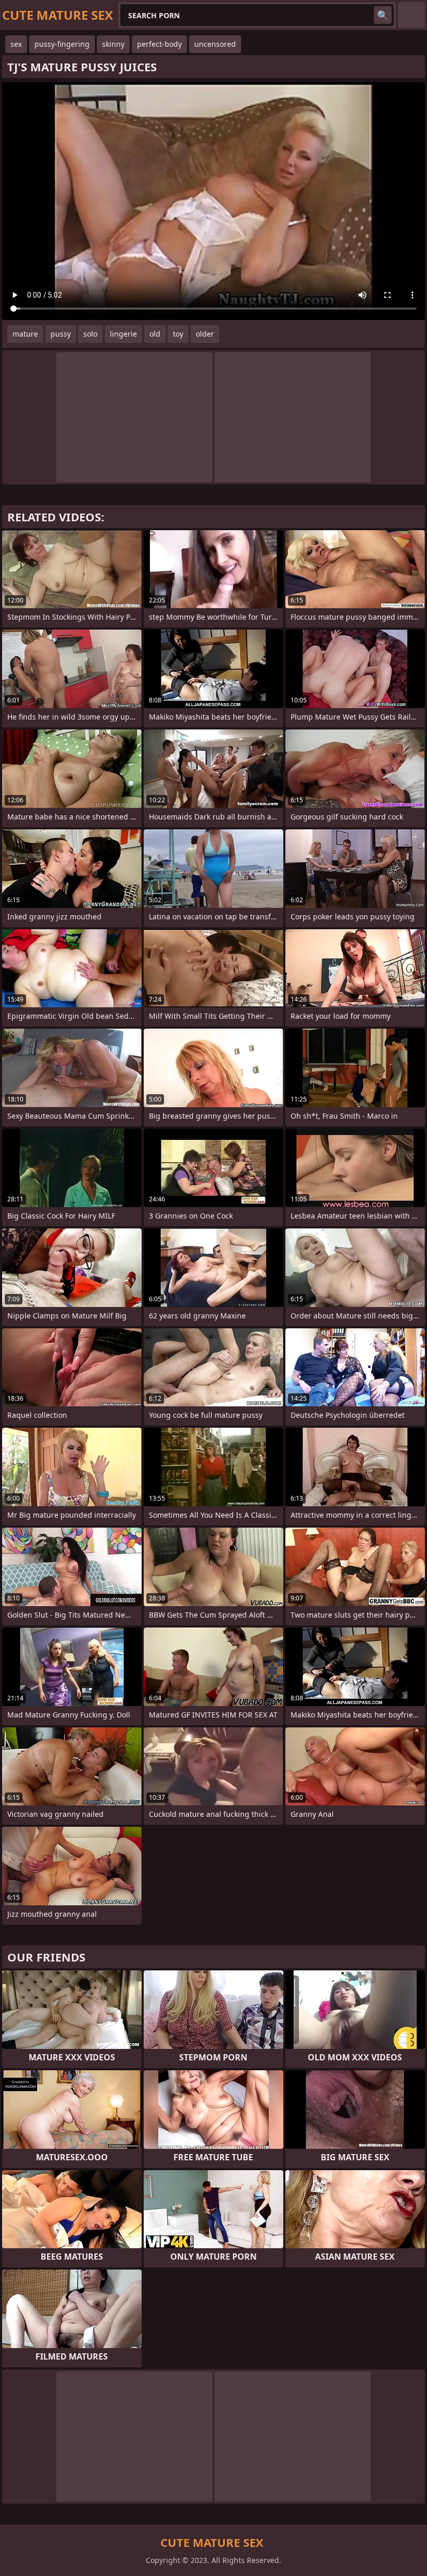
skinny (113, 44)
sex (16, 44)
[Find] (383, 15)
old (155, 334)
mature (25, 334)
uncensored (215, 44)
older (205, 334)
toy (178, 334)
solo (90, 334)
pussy (61, 334)
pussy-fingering (62, 44)
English (411, 15)
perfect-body (159, 44)
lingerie (123, 334)
